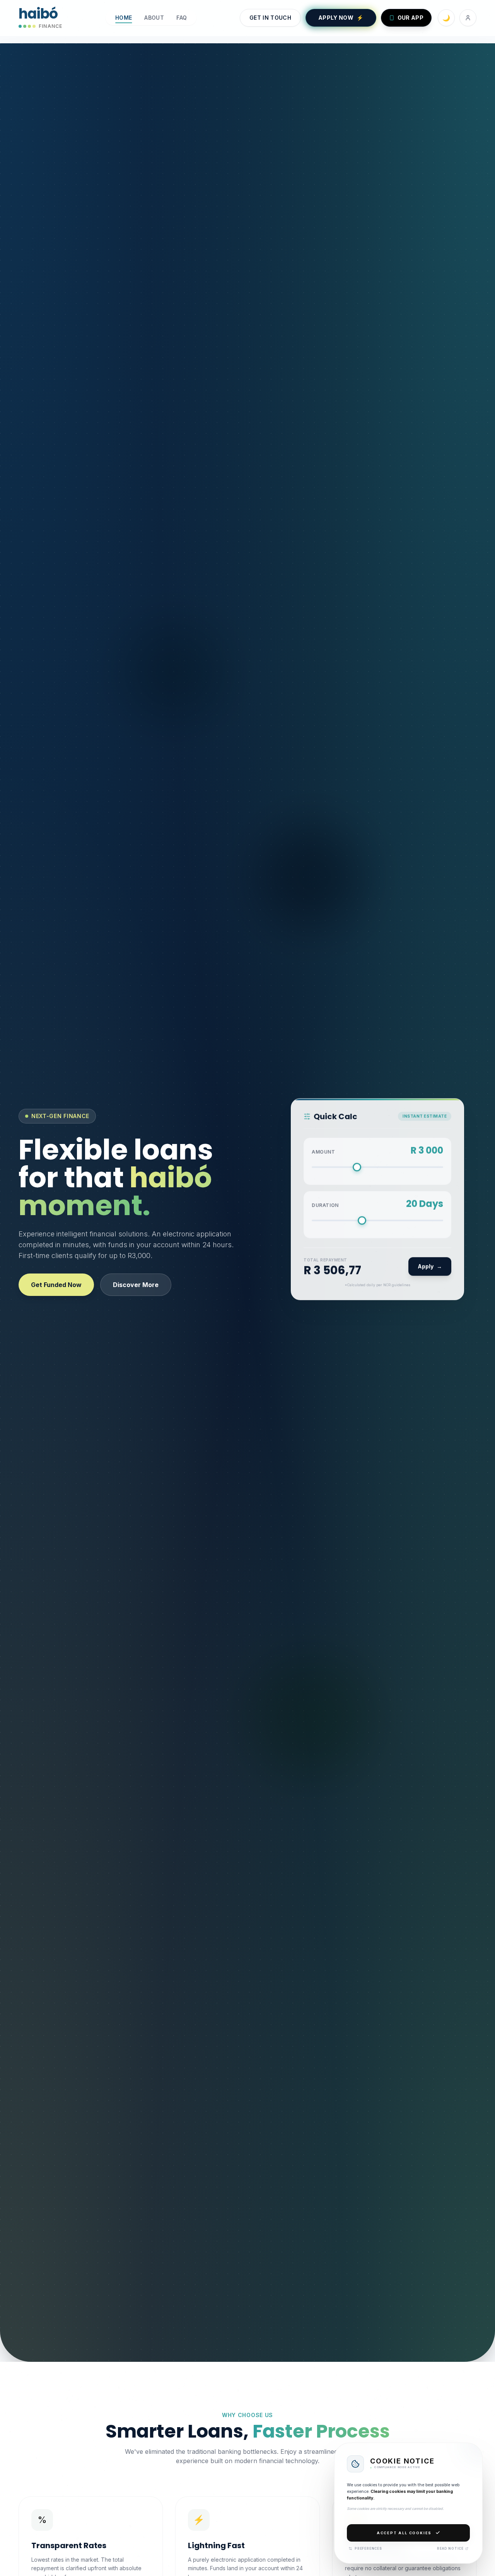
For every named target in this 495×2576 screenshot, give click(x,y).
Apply (430, 1267)
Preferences (368, 2549)
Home (124, 18)
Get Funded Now (56, 1285)
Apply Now (341, 18)
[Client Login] (468, 18)
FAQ (182, 18)
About (154, 18)
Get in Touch (270, 18)
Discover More (136, 1285)
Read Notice (450, 2549)
